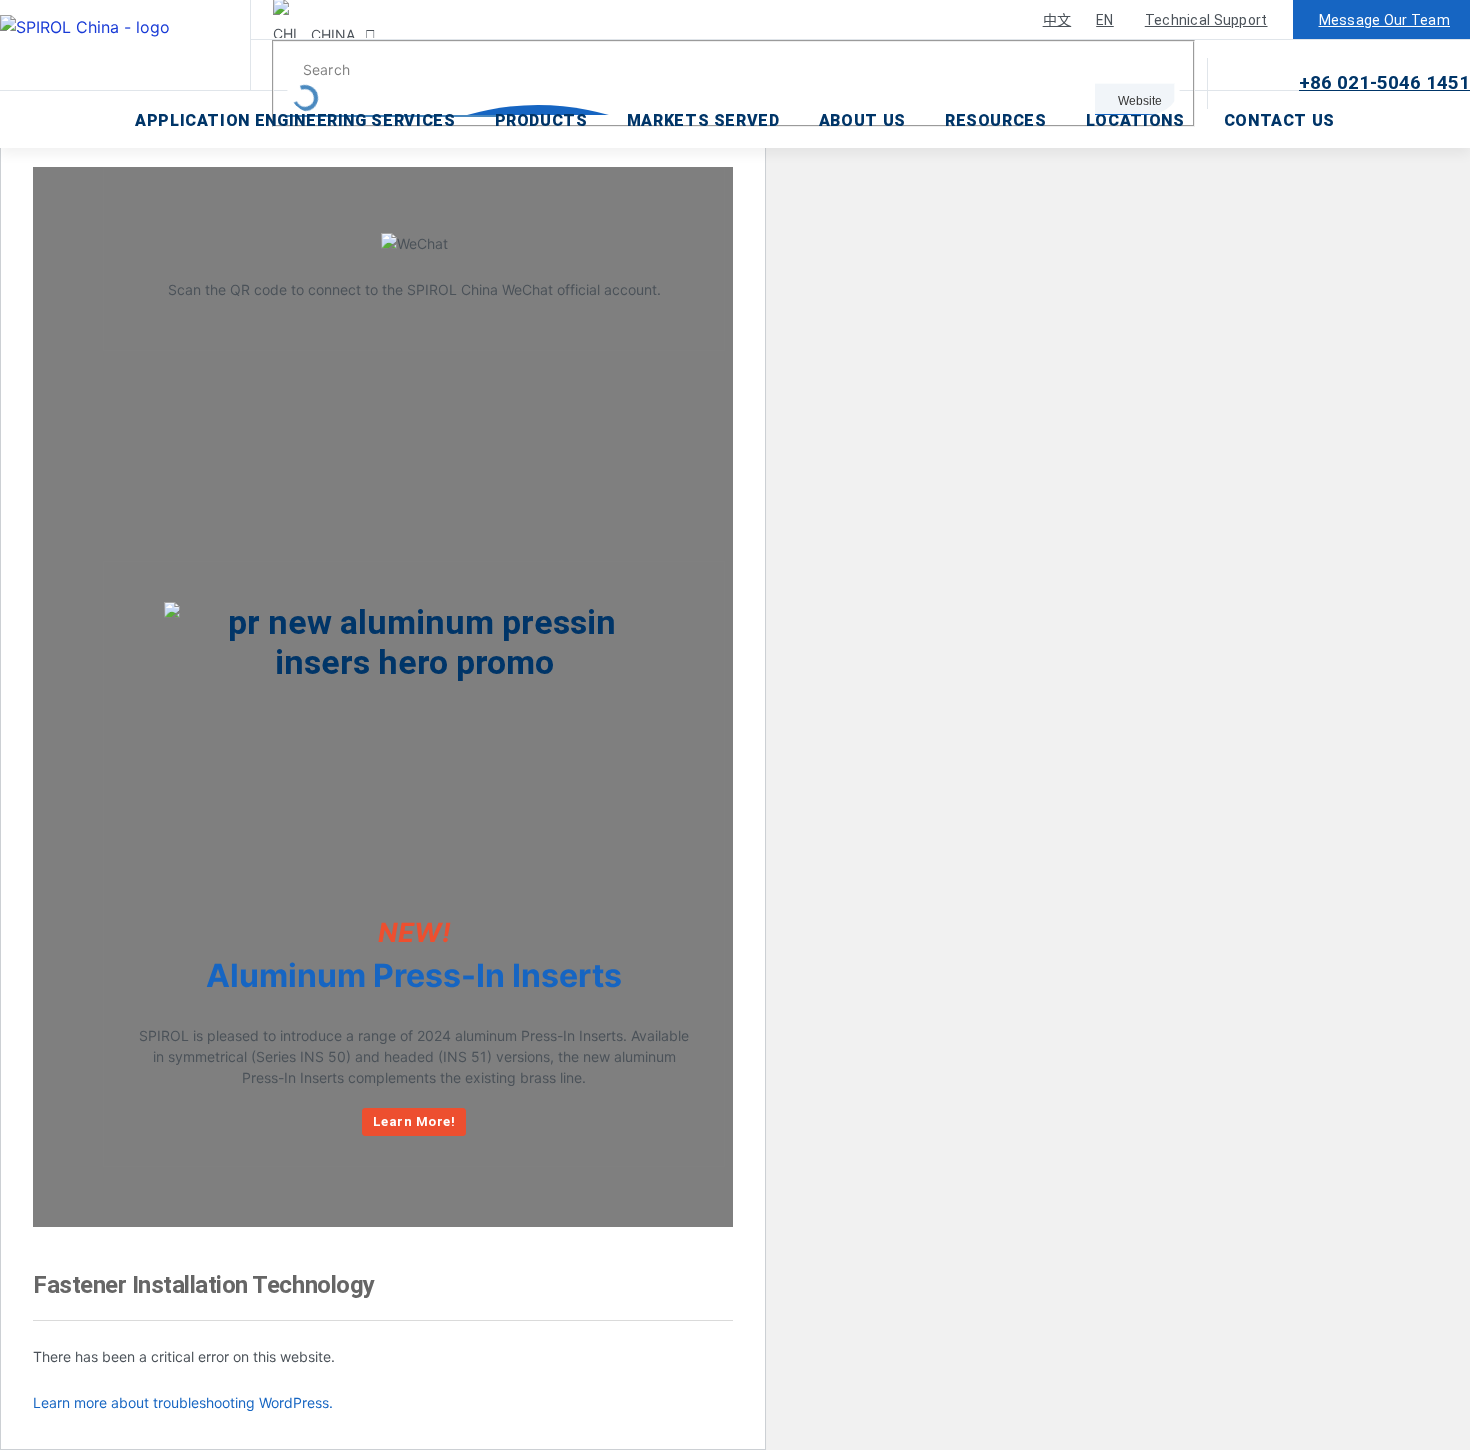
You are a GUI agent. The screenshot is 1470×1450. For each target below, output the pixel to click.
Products (541, 120)
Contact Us (1279, 120)
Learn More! (414, 1121)
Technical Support (1206, 20)
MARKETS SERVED (703, 120)
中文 (1057, 20)
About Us (862, 120)
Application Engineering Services (295, 120)
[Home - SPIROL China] (125, 45)
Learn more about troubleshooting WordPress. (183, 1402)
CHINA (331, 34)
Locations (1135, 120)
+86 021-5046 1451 (1384, 82)
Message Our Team (1384, 20)
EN (1105, 20)
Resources (996, 120)
